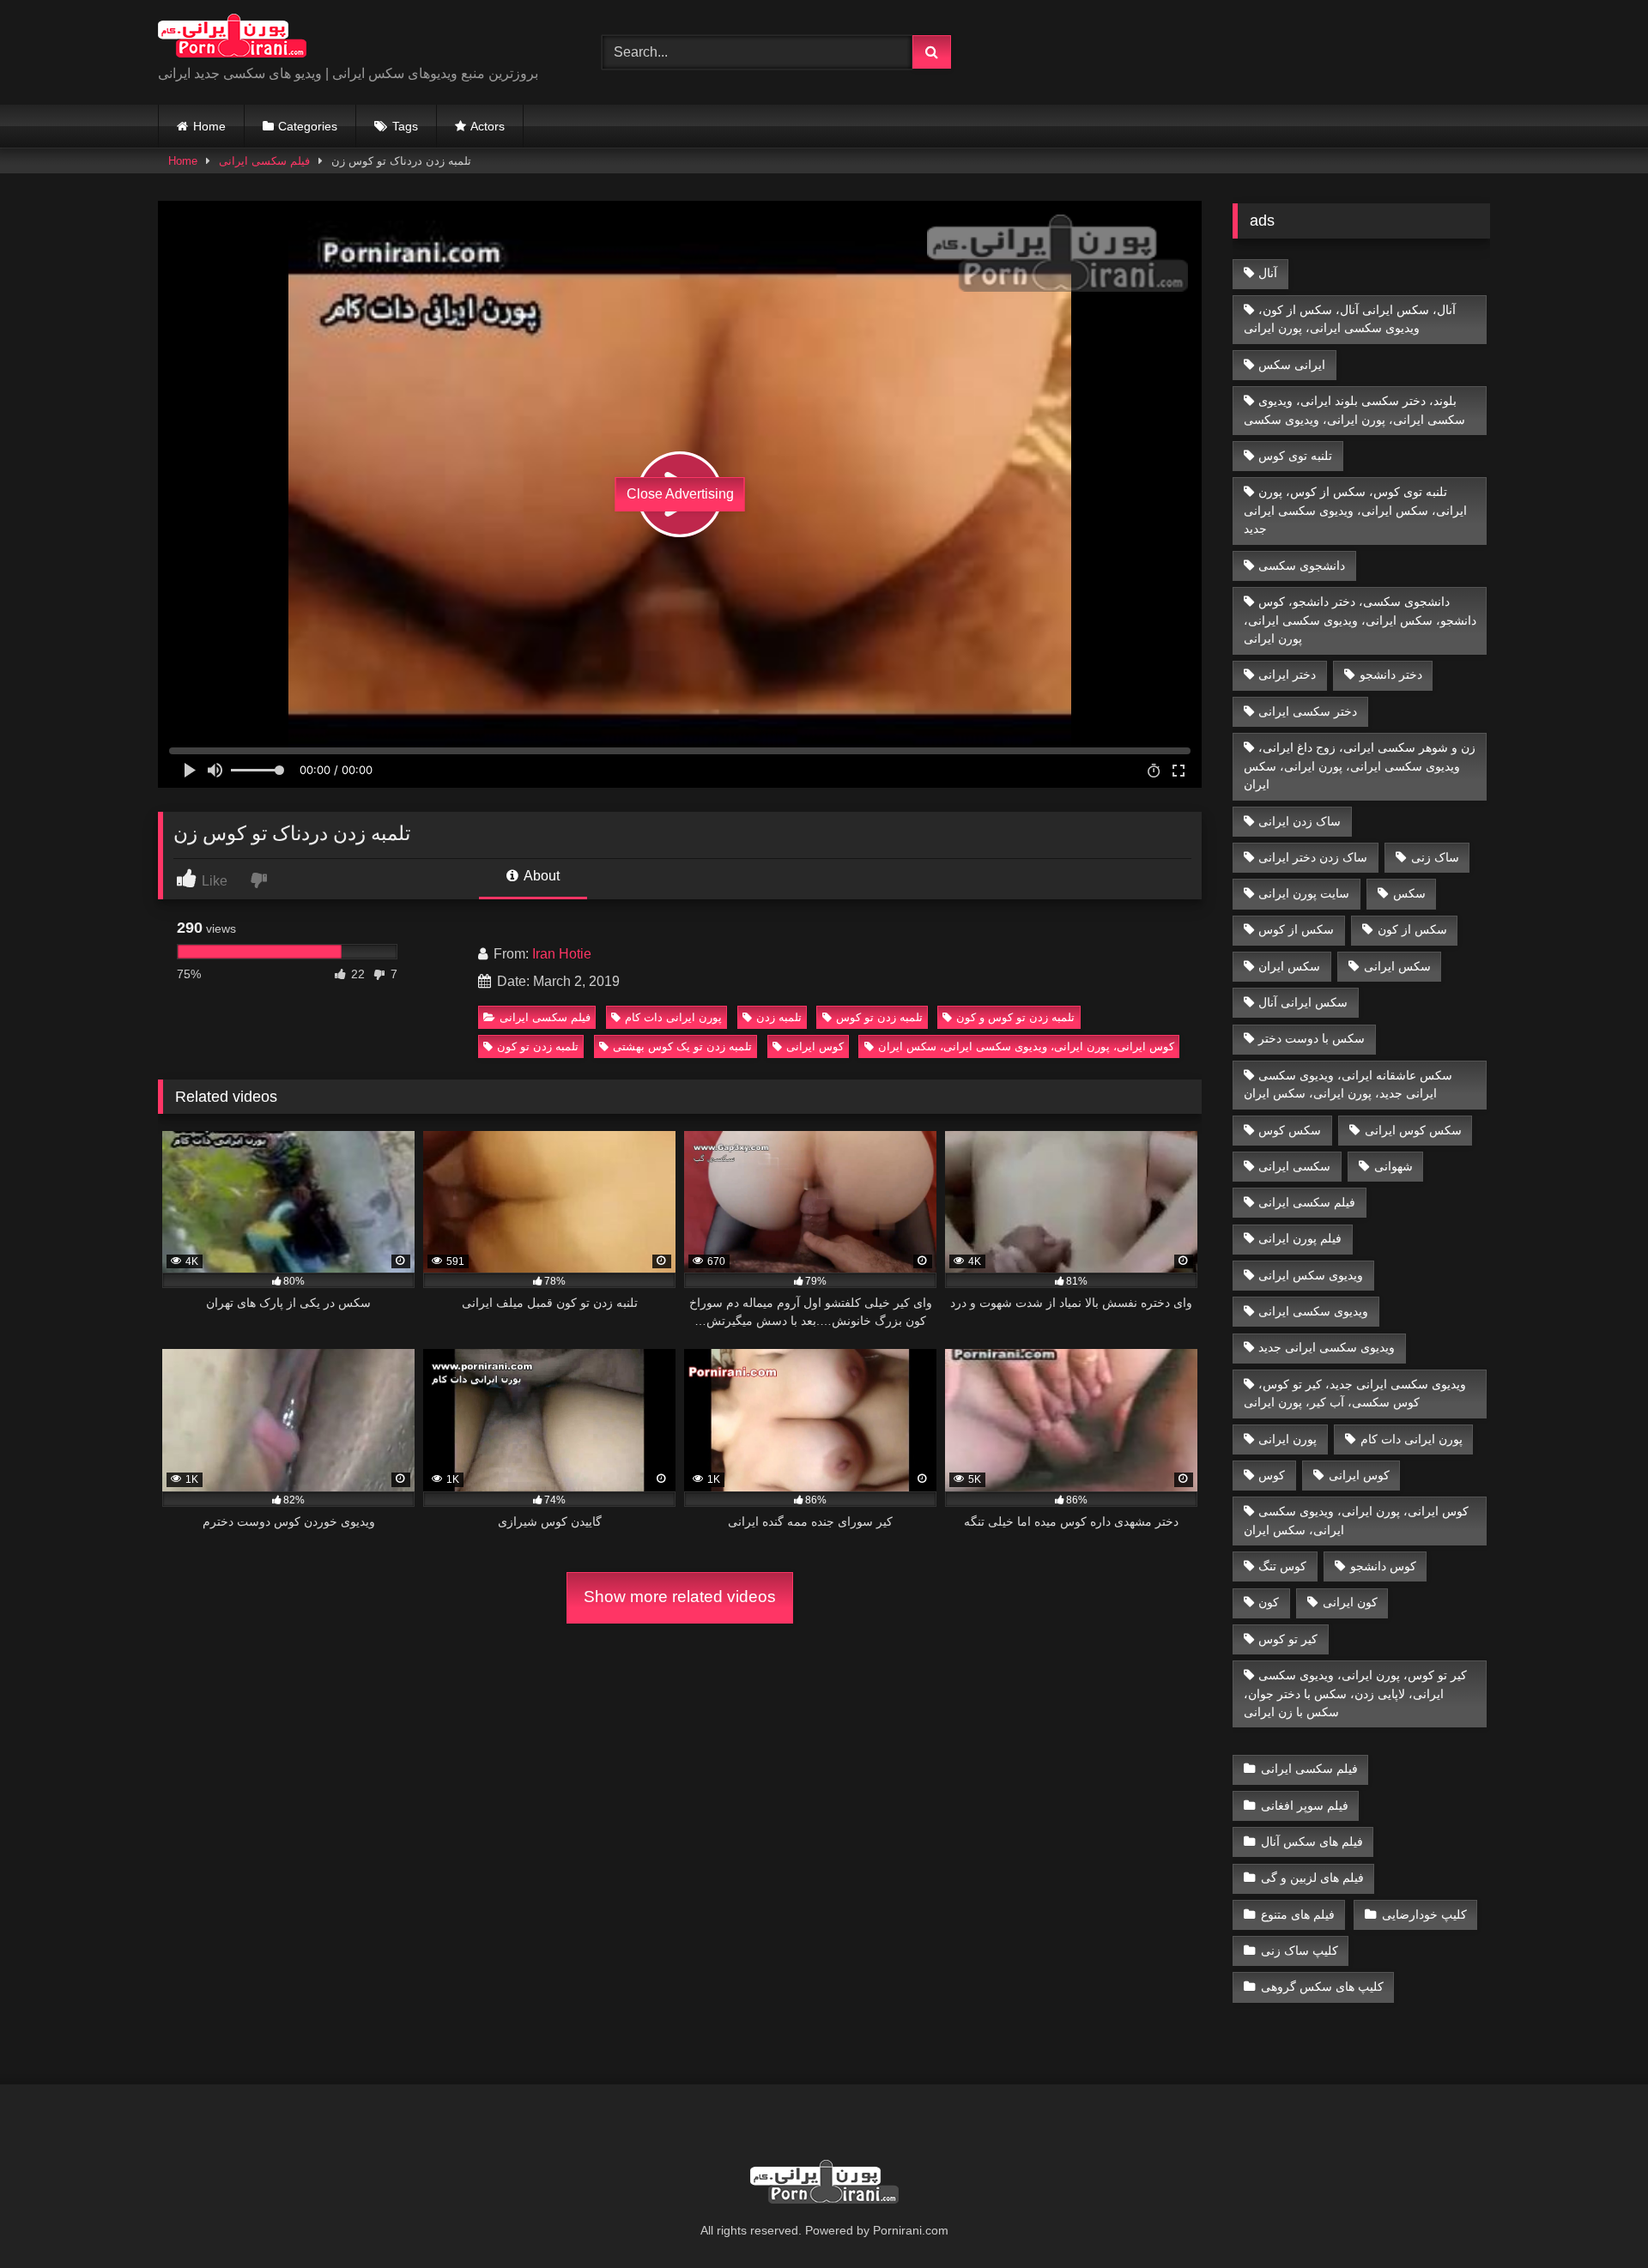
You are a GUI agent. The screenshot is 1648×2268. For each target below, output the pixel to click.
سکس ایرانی (1397, 966)
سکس (1409, 893)
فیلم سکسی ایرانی (264, 161)
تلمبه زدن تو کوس (879, 1017)
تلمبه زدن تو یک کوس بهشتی (682, 1046)
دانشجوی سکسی (1302, 565)
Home (209, 126)
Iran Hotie (562, 954)
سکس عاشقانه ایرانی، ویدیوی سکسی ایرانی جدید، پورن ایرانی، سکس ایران (1348, 1085)
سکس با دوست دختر (1312, 1038)
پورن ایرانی (1287, 1439)
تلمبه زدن (779, 1017)
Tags (405, 126)
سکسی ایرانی (1294, 1166)
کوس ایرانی (815, 1046)
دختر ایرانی (1287, 674)
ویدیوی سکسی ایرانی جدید (1327, 1347)
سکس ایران (1289, 966)
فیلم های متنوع (1298, 1914)
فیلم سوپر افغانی (1305, 1805)
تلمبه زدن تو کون (538, 1046)
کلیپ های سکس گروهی (1322, 1987)
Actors (488, 126)
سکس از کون (1412, 929)
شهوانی (1394, 1166)
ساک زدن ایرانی (1300, 821)
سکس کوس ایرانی (1413, 1130)
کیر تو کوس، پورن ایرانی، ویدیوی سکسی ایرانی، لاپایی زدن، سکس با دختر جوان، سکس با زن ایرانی (1356, 1693)
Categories (308, 126)
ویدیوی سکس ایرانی (1311, 1275)
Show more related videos (680, 1597)
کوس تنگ (1282, 1566)
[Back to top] (1595, 2217)
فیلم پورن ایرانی (1300, 1238)
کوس (1272, 1475)
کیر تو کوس (1288, 1639)
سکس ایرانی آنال (1303, 1002)
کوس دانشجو (1383, 1566)
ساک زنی (1435, 857)
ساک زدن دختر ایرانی (1313, 857)
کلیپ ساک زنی (1300, 1950)
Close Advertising (680, 494)
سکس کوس (1290, 1130)
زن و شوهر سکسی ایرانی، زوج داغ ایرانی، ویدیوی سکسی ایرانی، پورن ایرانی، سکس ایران (1360, 766)
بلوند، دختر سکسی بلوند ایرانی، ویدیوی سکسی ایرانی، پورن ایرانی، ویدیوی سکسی (1354, 410)
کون (1269, 1602)
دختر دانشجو (1391, 674)
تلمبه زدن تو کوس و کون (1015, 1017)
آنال (1268, 273)
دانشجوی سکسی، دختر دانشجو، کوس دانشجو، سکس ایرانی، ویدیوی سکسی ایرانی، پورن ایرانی (1360, 620)
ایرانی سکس (1292, 365)
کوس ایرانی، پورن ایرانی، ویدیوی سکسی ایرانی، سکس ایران (1026, 1046)
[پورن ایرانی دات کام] (232, 39)
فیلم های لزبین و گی (1312, 1878)
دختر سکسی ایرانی (1308, 711)
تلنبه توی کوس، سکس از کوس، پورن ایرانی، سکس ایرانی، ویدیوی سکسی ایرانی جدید (1355, 510)
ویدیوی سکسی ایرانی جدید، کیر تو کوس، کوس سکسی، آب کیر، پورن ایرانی (1355, 1394)
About (540, 876)
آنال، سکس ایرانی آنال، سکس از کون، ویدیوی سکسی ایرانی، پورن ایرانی (1350, 319)
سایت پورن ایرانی (1304, 893)
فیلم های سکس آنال (1312, 1842)
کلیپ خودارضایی (1424, 1914)
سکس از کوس (1296, 929)
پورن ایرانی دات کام (673, 1017)
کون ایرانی (1350, 1602)
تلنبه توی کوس (1295, 456)
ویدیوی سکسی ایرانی (1313, 1311)
